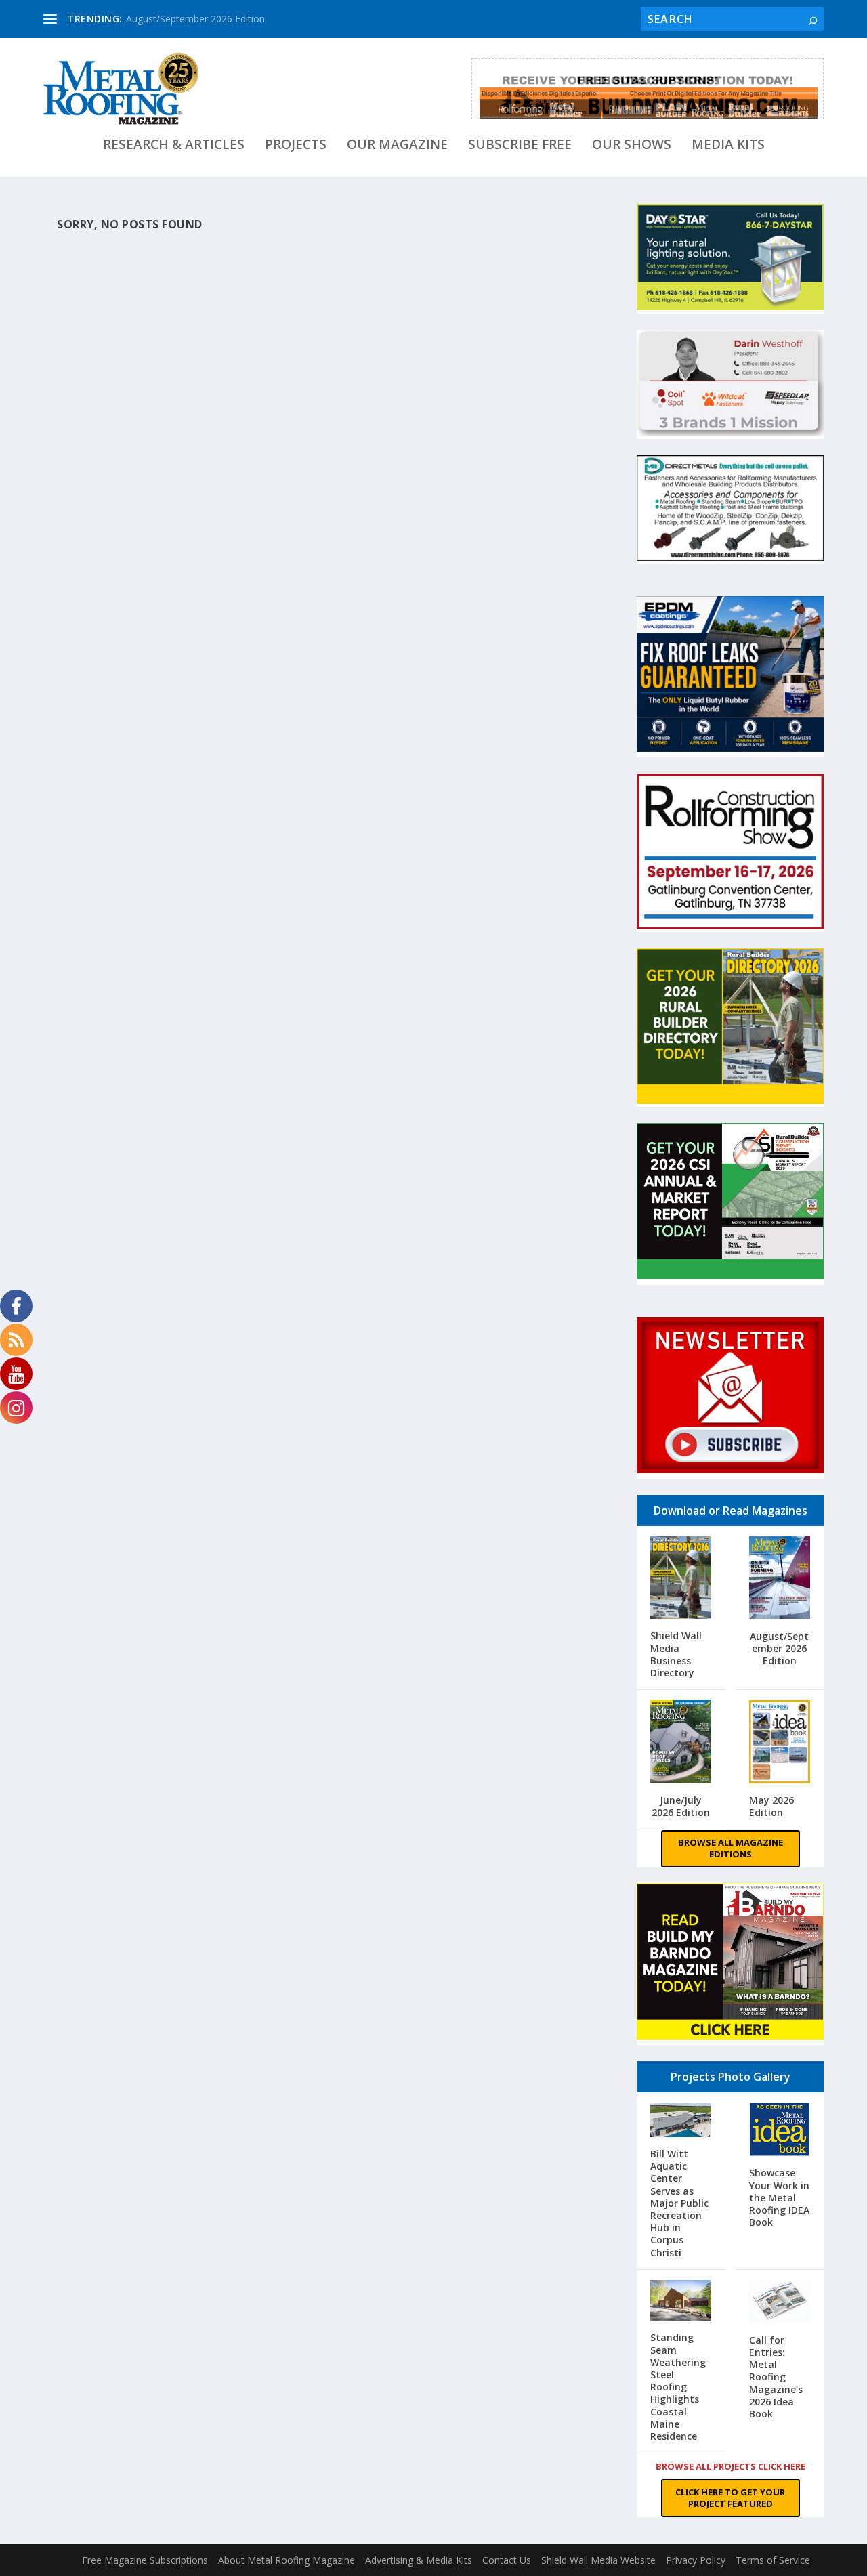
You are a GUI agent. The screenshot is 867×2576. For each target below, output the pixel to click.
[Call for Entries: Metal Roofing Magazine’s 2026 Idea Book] (780, 2303)
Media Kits (728, 146)
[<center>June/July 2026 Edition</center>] (681, 1743)
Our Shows (632, 146)
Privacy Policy (696, 2560)
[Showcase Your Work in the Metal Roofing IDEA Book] (780, 2131)
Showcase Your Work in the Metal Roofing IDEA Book (779, 2197)
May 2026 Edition (771, 1806)
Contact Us (507, 2560)
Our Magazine (397, 146)
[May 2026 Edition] (780, 1743)
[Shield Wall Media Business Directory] (681, 1579)
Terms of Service (773, 2560)
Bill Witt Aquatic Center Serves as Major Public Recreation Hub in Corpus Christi (679, 2203)
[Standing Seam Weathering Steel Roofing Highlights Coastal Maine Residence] (681, 2302)
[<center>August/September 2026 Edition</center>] (780, 1579)
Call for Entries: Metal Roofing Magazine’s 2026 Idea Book (776, 2377)
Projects (296, 146)
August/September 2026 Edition (195, 19)
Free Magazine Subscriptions (145, 2560)
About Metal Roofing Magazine (287, 2560)
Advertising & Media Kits (419, 2560)
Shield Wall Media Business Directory (676, 1654)
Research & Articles (174, 146)
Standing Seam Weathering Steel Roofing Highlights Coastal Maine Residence (678, 2387)
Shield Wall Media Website (598, 2560)
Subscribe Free (520, 146)
